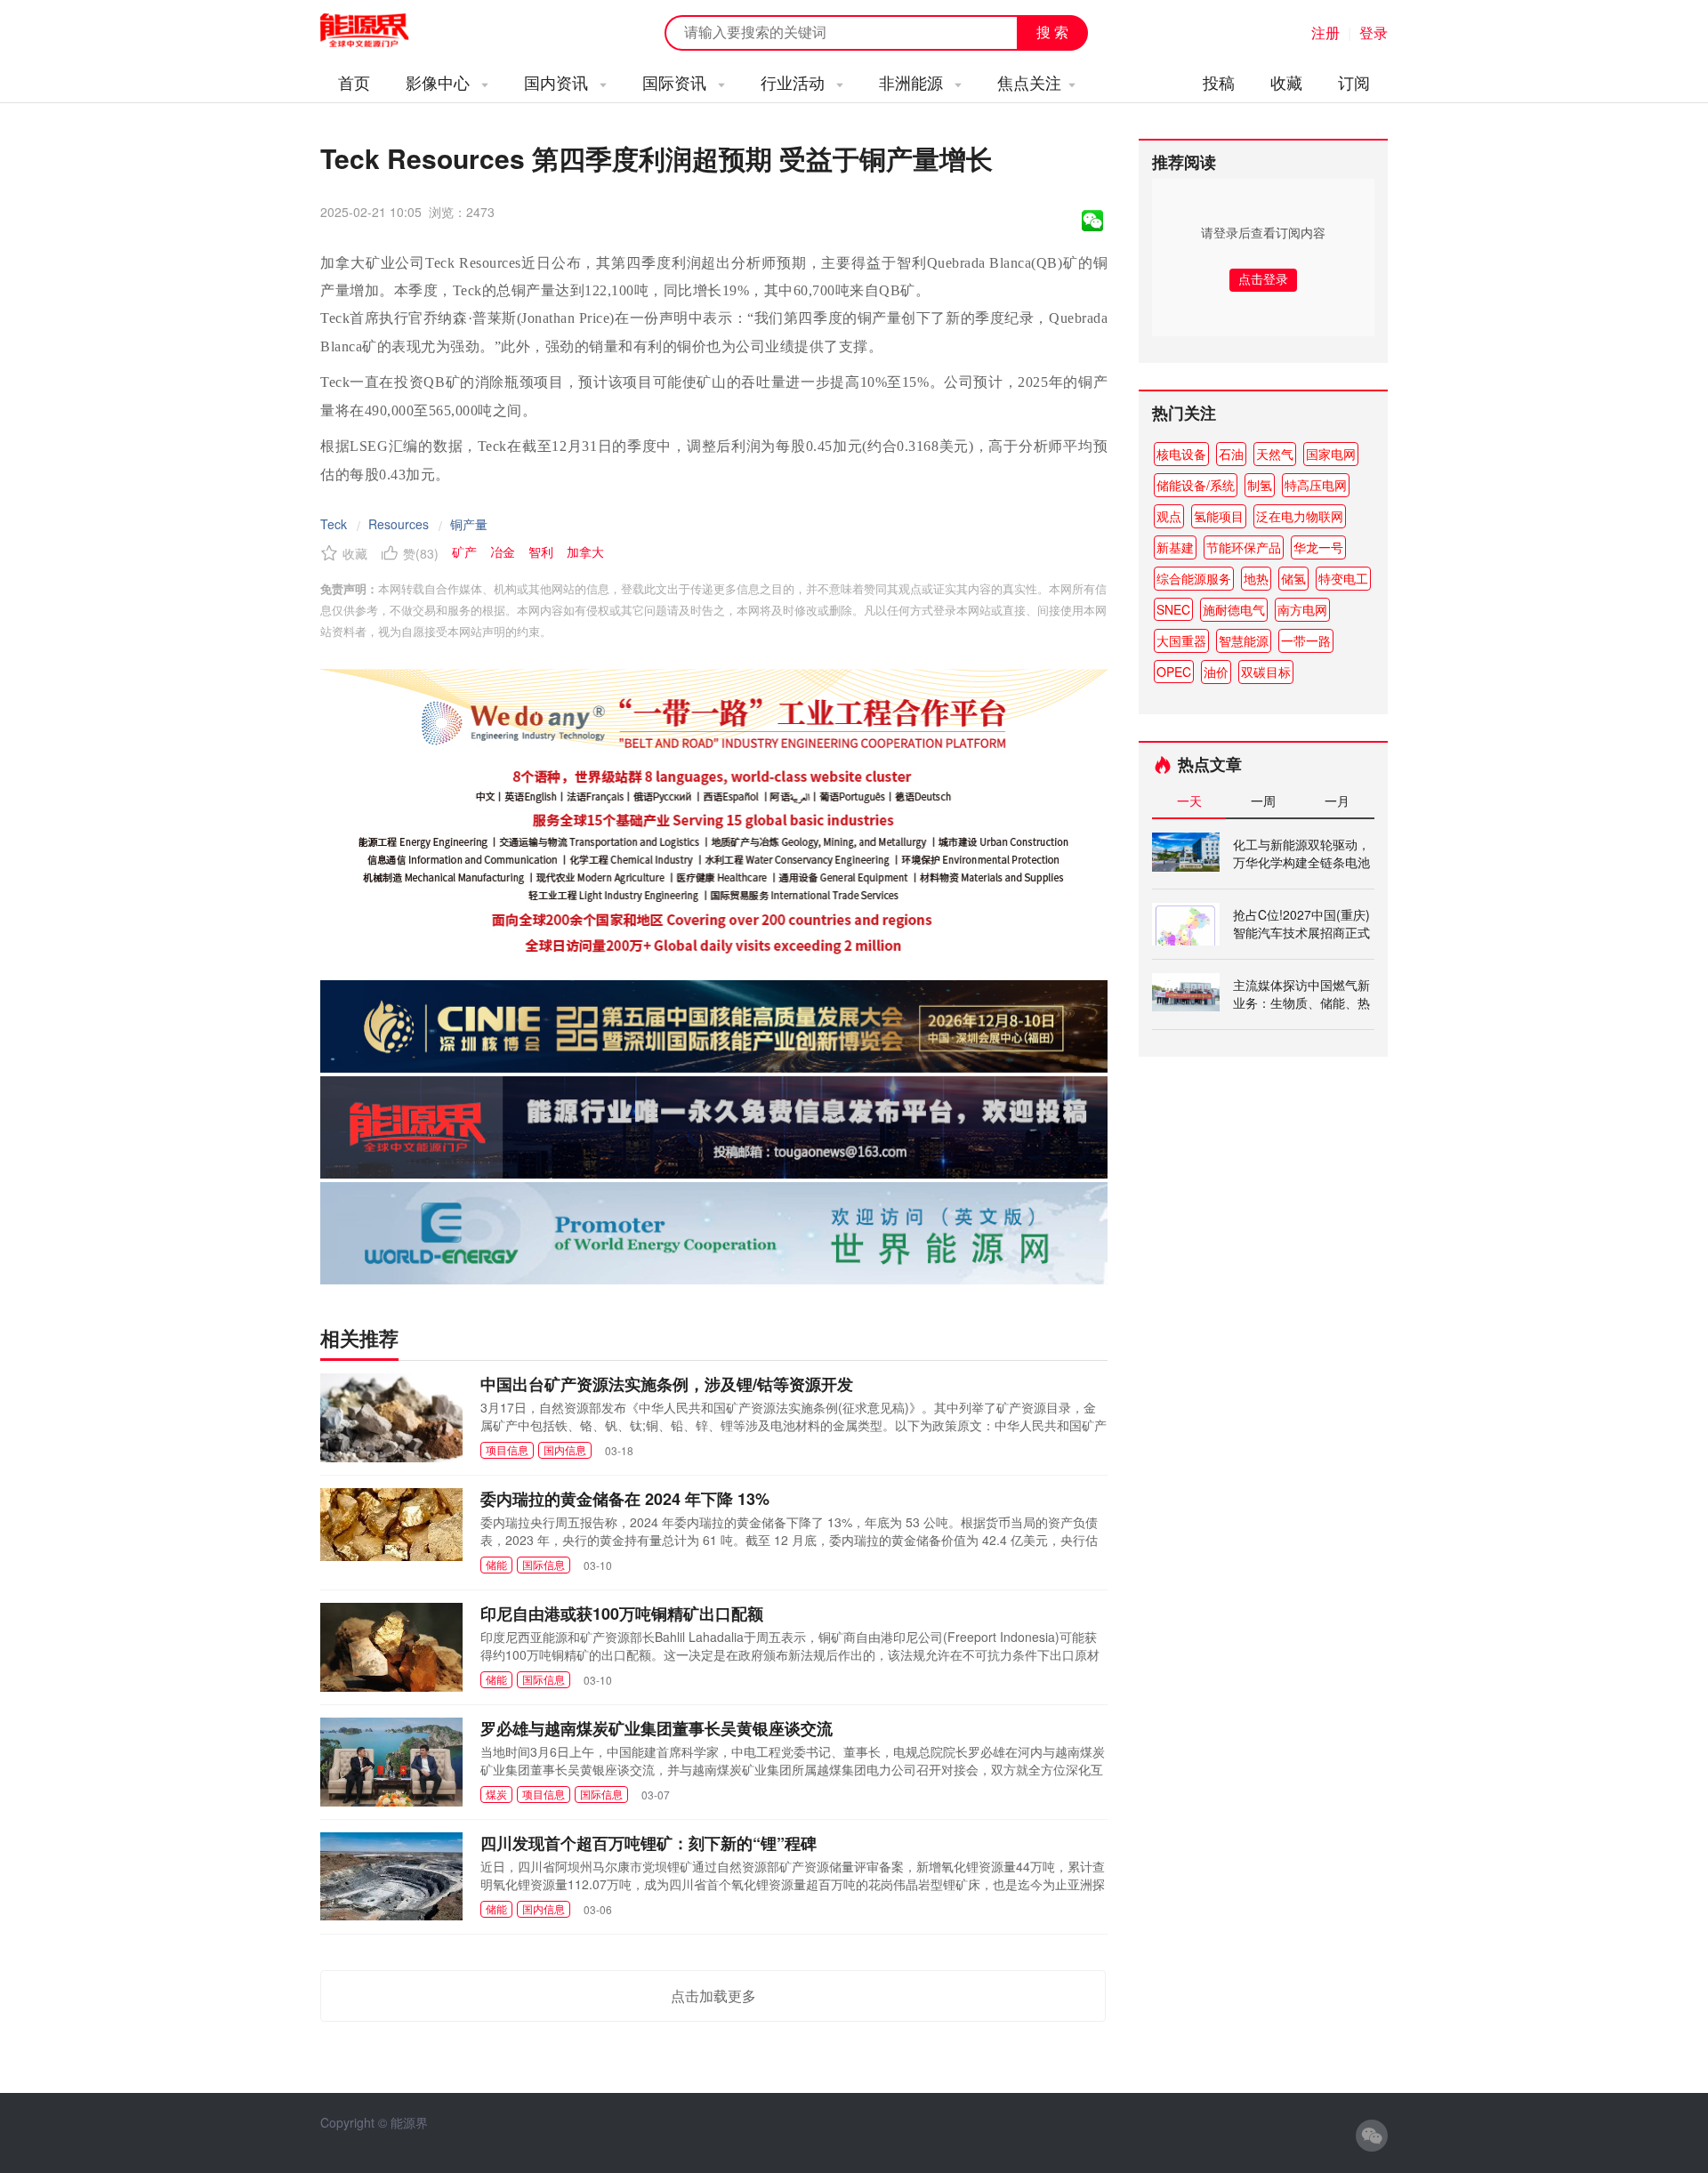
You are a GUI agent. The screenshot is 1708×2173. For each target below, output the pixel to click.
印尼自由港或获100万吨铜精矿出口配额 (622, 1614)
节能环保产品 (1244, 547)
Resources (399, 524)
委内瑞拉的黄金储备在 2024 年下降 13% (625, 1499)
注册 (1325, 32)
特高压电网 (1316, 485)
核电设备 (1181, 454)
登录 (1374, 32)
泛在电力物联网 (1300, 516)
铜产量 (469, 524)
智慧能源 (1244, 640)
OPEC (1174, 672)
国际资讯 (677, 82)
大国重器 (1181, 640)
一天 (1189, 801)
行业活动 (795, 82)
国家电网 (1331, 454)
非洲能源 (913, 82)
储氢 (1293, 578)
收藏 (1286, 82)
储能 (496, 1564)
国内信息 (565, 1449)
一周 (1263, 801)
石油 (1231, 454)
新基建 (1175, 547)
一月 (1337, 801)
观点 (1169, 516)
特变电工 (1343, 578)
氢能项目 (1219, 516)
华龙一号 (1318, 547)
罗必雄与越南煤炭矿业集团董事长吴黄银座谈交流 (657, 1728)
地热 (1256, 578)
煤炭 (496, 1794)
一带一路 (1306, 640)
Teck (334, 524)
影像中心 (440, 82)
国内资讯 (558, 82)
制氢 (1260, 485)
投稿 (1219, 82)
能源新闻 (381, 31)
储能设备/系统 (1196, 485)
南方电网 (1302, 609)
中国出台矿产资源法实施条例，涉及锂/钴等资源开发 (667, 1384)
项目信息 (507, 1449)
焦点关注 (1029, 82)
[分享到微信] (1092, 221)
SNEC (1173, 609)
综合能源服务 (1194, 578)
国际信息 (544, 1564)
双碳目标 (1266, 672)
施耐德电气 (1234, 609)
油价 (1216, 672)
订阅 (1354, 82)
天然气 (1275, 454)
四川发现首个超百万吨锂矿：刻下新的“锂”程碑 (649, 1843)
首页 (354, 82)
